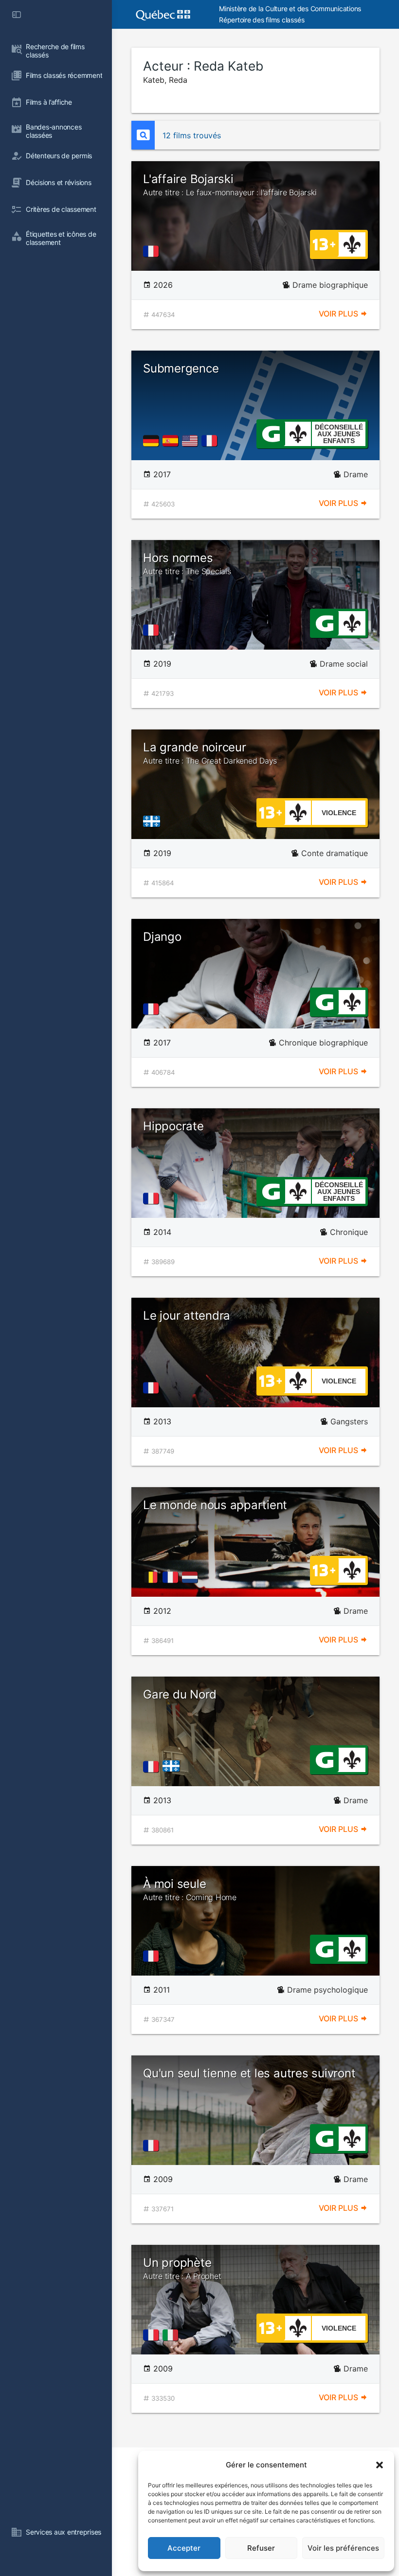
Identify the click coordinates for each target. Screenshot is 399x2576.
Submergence (181, 368)
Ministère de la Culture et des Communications (290, 9)
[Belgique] (153, 1577)
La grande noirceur (210, 753)
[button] (380, 2465)
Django (162, 937)
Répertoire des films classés (262, 20)
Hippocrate (173, 1126)
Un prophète (182, 2268)
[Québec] (154, 821)
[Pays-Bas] (192, 1577)
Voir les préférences (343, 2548)
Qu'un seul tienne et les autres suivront (249, 2073)
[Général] (271, 433)
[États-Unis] (192, 441)
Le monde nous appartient (215, 1505)
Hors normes (187, 563)
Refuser (261, 2548)
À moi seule (190, 1889)
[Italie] (172, 2335)
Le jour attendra (187, 1316)
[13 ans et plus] (324, 243)
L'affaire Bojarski (230, 185)
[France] (153, 251)
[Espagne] (172, 441)
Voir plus (339, 314)
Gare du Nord (180, 1694)
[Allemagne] (153, 441)
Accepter (184, 2548)
